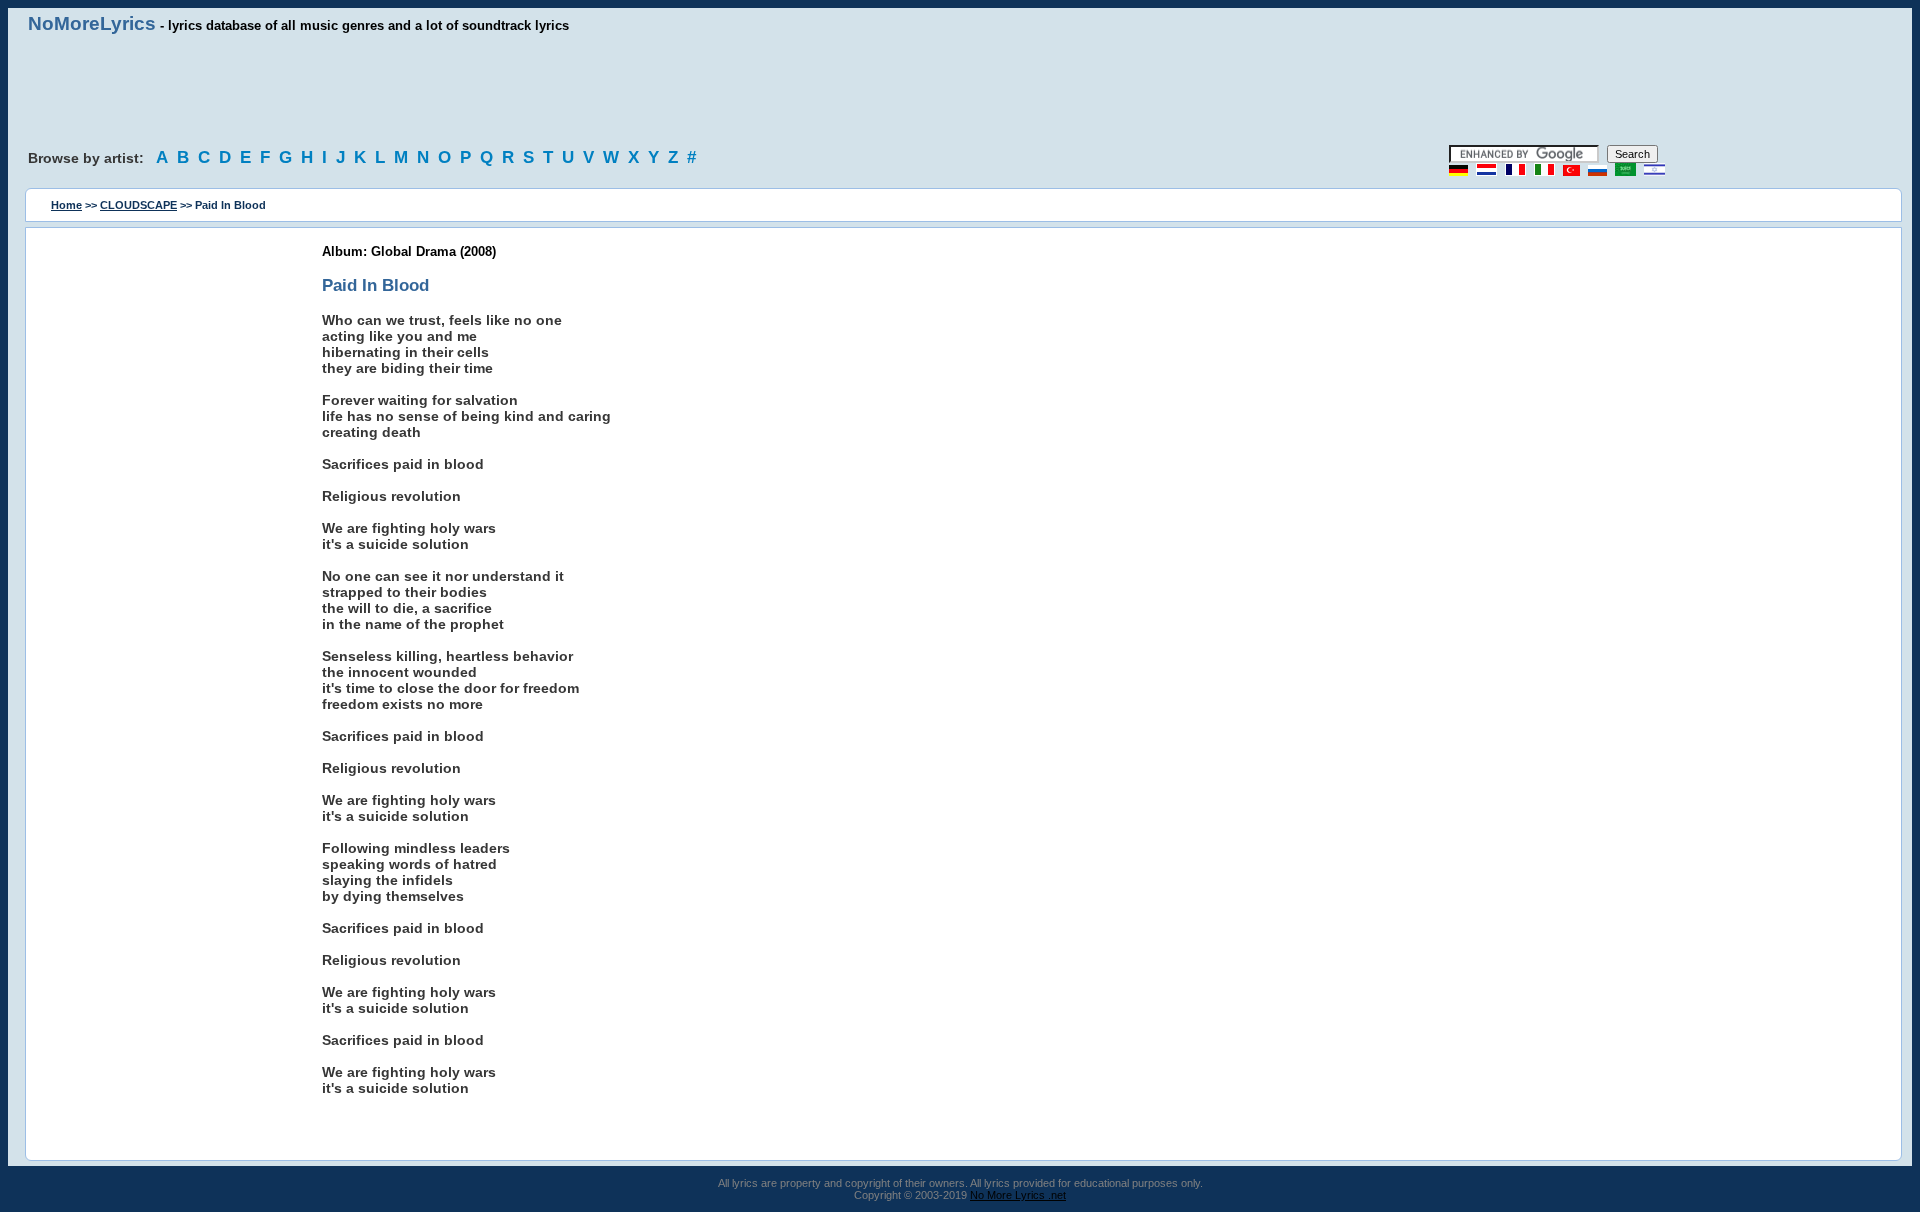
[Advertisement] (960, 90)
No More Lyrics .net (1018, 1195)
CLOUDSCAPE (138, 205)
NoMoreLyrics (92, 23)
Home (66, 205)
